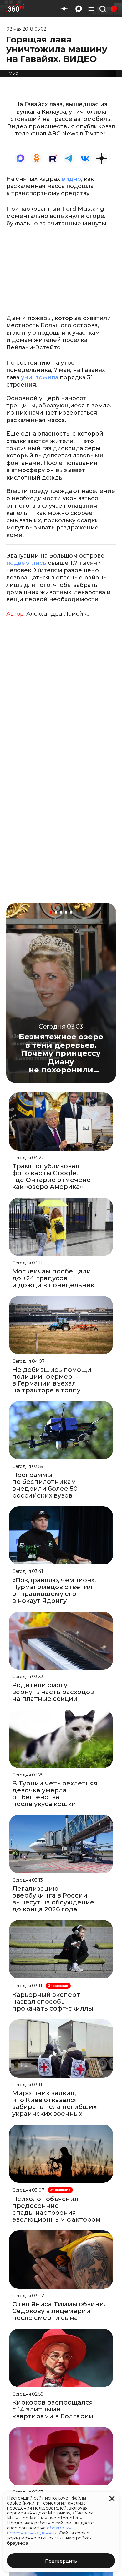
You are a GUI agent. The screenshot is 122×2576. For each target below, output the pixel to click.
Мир (13, 73)
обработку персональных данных (39, 2530)
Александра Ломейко (58, 614)
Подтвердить (61, 2561)
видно (71, 179)
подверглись (26, 563)
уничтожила (40, 377)
